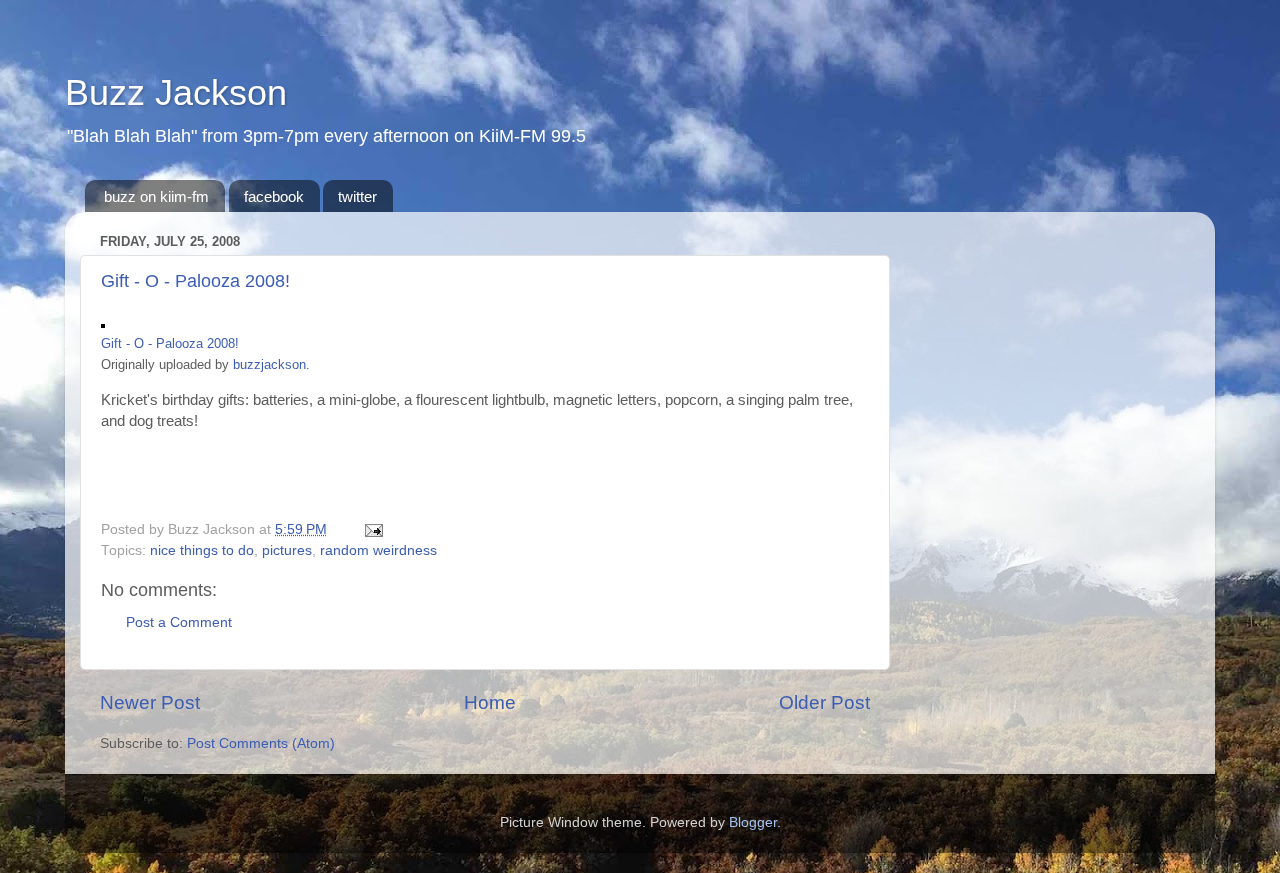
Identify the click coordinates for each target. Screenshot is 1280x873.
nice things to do (202, 550)
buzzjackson (269, 364)
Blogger (753, 822)
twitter (357, 196)
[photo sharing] (103, 323)
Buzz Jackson (176, 92)
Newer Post (150, 702)
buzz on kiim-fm (156, 196)
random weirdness (378, 550)
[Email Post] (370, 529)
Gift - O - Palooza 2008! (195, 281)
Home (490, 702)
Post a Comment (179, 622)
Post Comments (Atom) (261, 743)
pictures (287, 550)
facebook (274, 196)
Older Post (824, 702)
